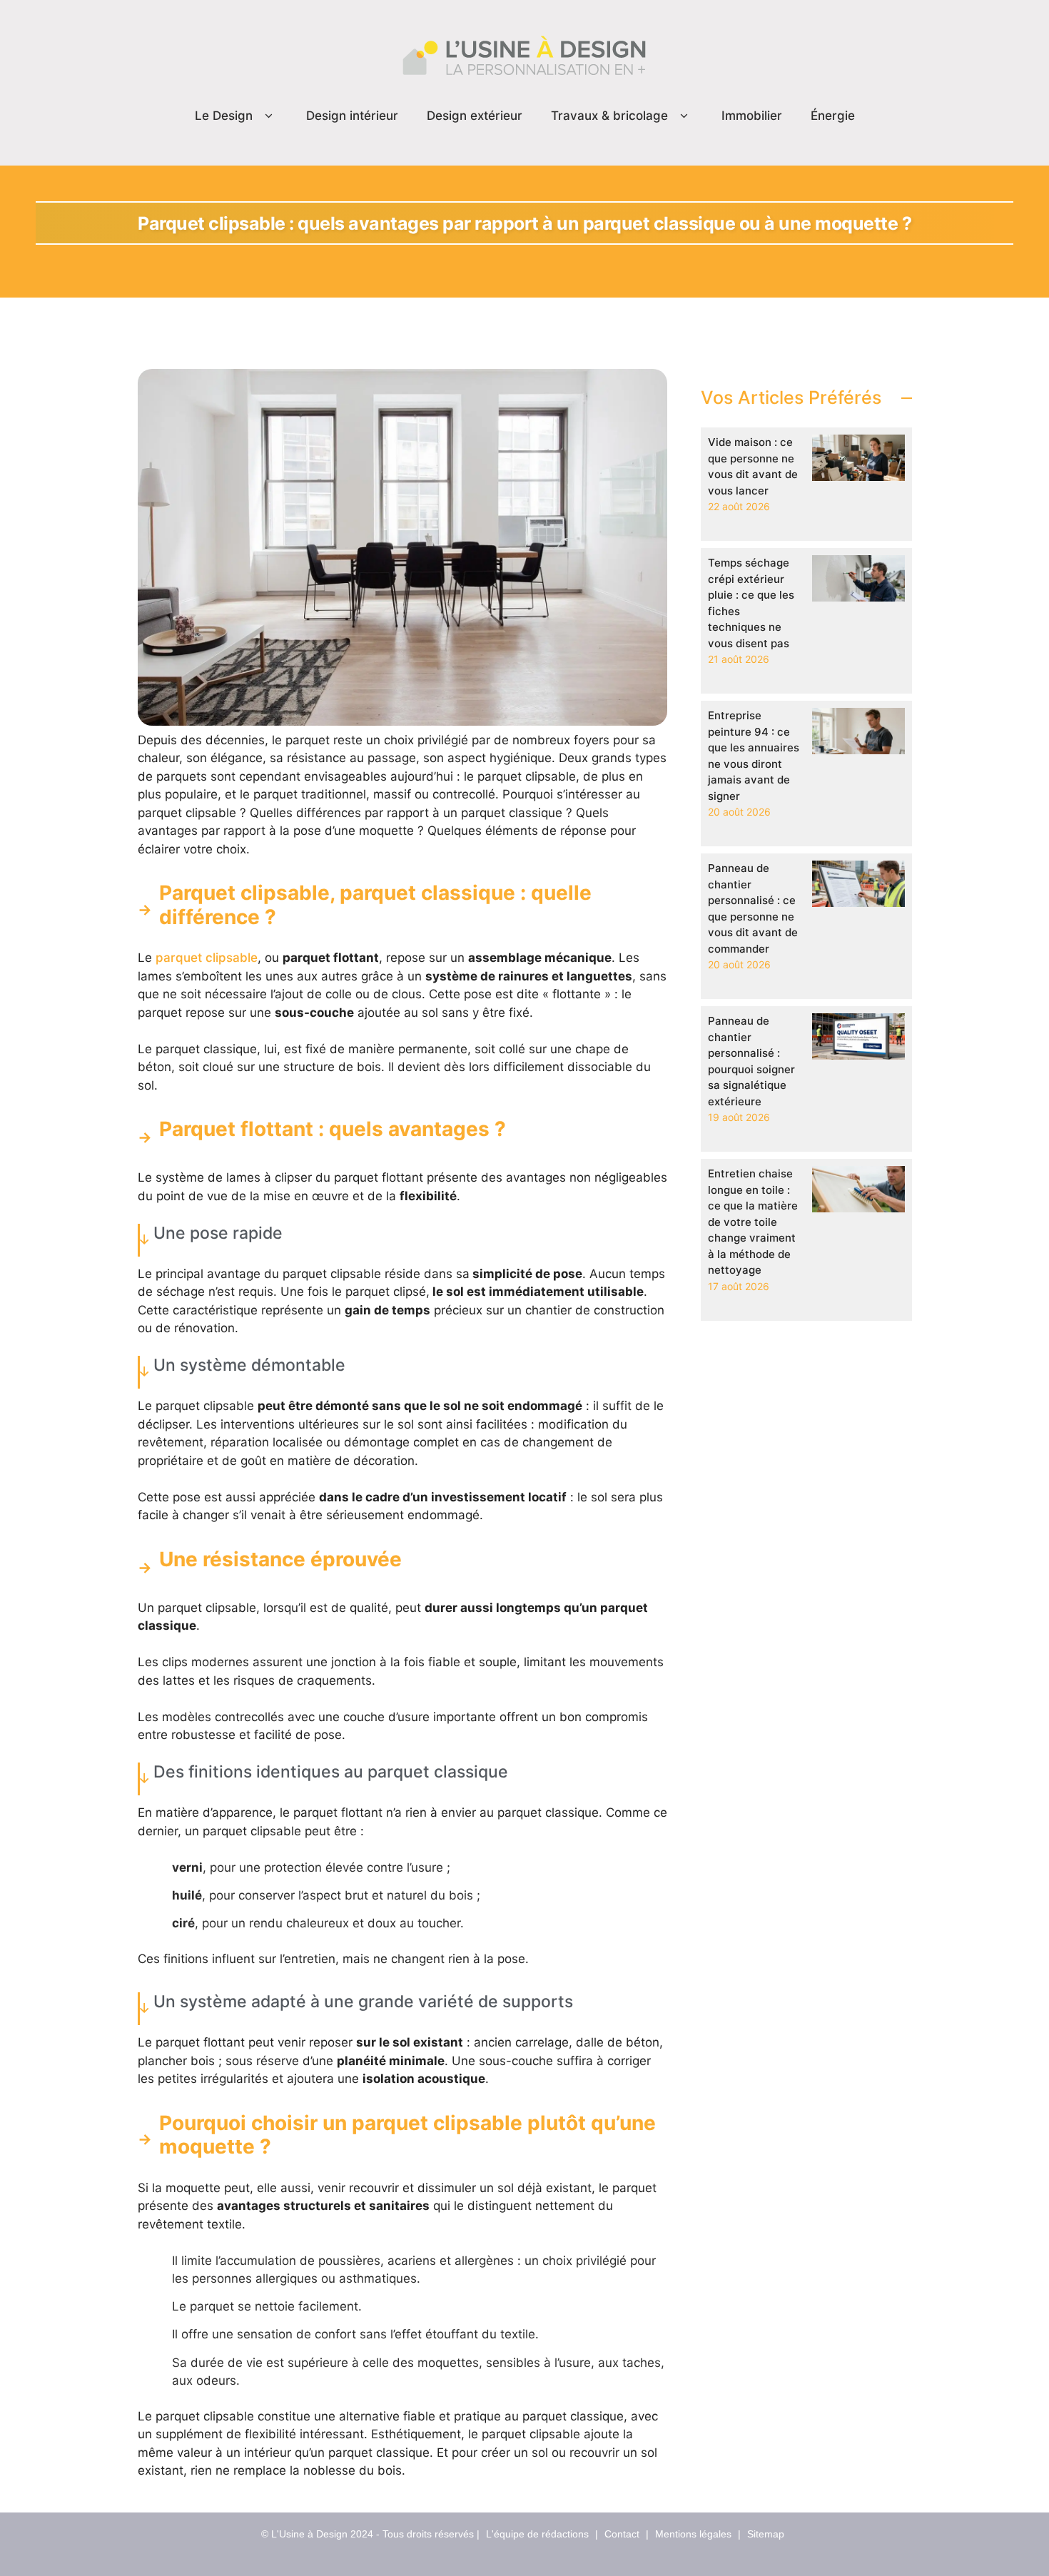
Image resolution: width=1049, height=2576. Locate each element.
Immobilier (752, 116)
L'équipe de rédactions (537, 2534)
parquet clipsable (207, 958)
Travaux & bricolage (609, 116)
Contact (622, 2534)
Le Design (224, 116)
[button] (269, 116)
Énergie (833, 116)
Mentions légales (693, 2534)
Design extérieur (475, 116)
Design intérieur (352, 116)
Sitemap (766, 2534)
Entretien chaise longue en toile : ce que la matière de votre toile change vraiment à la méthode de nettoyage (753, 1222)
